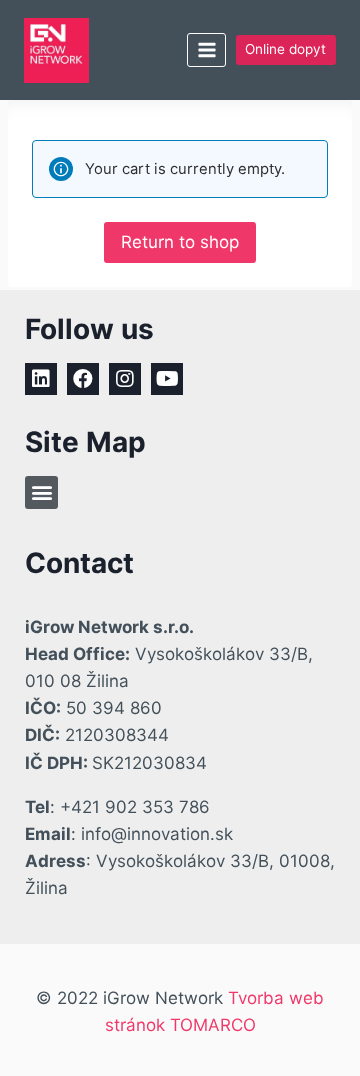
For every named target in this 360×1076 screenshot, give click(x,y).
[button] (41, 492)
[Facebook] (83, 379)
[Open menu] (206, 49)
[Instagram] (125, 379)
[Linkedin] (41, 379)
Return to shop (180, 242)
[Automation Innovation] (56, 50)
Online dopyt (285, 49)
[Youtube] (167, 379)
